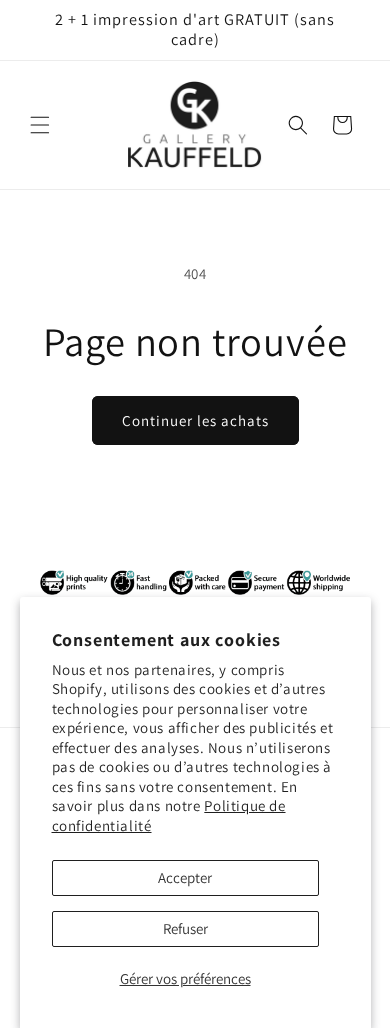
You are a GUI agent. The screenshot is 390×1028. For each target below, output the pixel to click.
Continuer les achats (195, 420)
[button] (40, 125)
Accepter (185, 877)
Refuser (185, 928)
